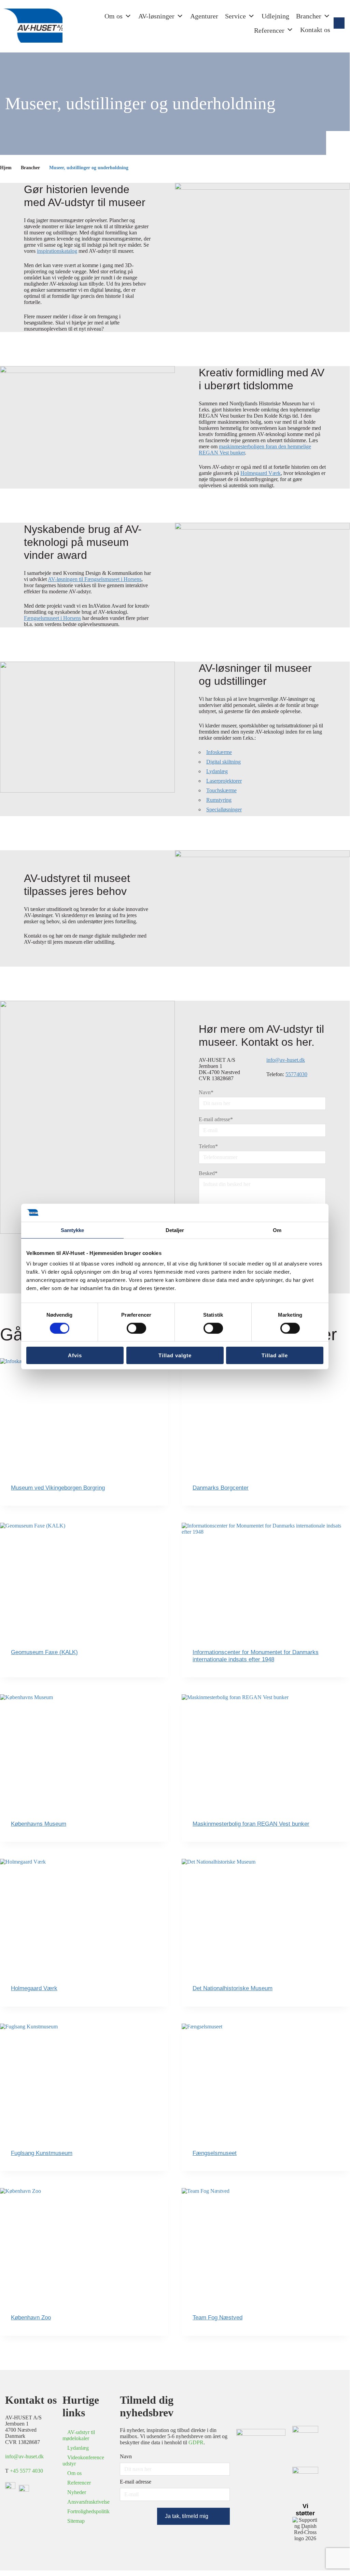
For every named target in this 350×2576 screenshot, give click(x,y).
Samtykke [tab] (73, 1230)
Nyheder (77, 2492)
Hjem (6, 168)
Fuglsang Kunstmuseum (42, 2153)
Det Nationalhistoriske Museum (233, 1988)
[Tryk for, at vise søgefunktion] (339, 23)
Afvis (75, 1355)
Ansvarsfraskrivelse (88, 2502)
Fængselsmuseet (215, 2153)
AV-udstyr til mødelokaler (79, 2435)
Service (235, 16)
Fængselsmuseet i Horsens (52, 618)
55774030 (296, 1074)
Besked (208, 1173)
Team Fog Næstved (218, 2318)
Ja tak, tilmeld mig (187, 2516)
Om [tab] (277, 1230)
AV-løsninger (156, 16)
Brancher (309, 16)
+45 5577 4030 (26, 2471)
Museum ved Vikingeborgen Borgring (58, 1488)
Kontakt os (315, 30)
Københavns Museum (39, 1824)
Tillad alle (275, 1355)
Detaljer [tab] (175, 1230)
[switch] (136, 1328)
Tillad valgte (175, 1355)
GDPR (196, 2442)
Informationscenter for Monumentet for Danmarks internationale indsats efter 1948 (256, 1656)
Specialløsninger (224, 809)
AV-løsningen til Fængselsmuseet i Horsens (95, 579)
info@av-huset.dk (286, 1060)
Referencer (79, 2483)
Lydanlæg (217, 771)
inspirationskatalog (57, 251)
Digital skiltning (223, 762)
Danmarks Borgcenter (221, 1488)
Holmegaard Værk (261, 473)
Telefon (208, 1146)
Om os (114, 16)
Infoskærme (219, 752)
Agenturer (204, 16)
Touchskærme (221, 790)
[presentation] (84, 1414)
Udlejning (275, 16)
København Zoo (31, 2318)
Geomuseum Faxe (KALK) (44, 1652)
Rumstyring (219, 800)
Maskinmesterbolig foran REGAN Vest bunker (251, 1824)
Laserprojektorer (224, 781)
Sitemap (76, 2521)
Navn (206, 1092)
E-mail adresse (216, 1119)
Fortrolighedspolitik (88, 2511)
